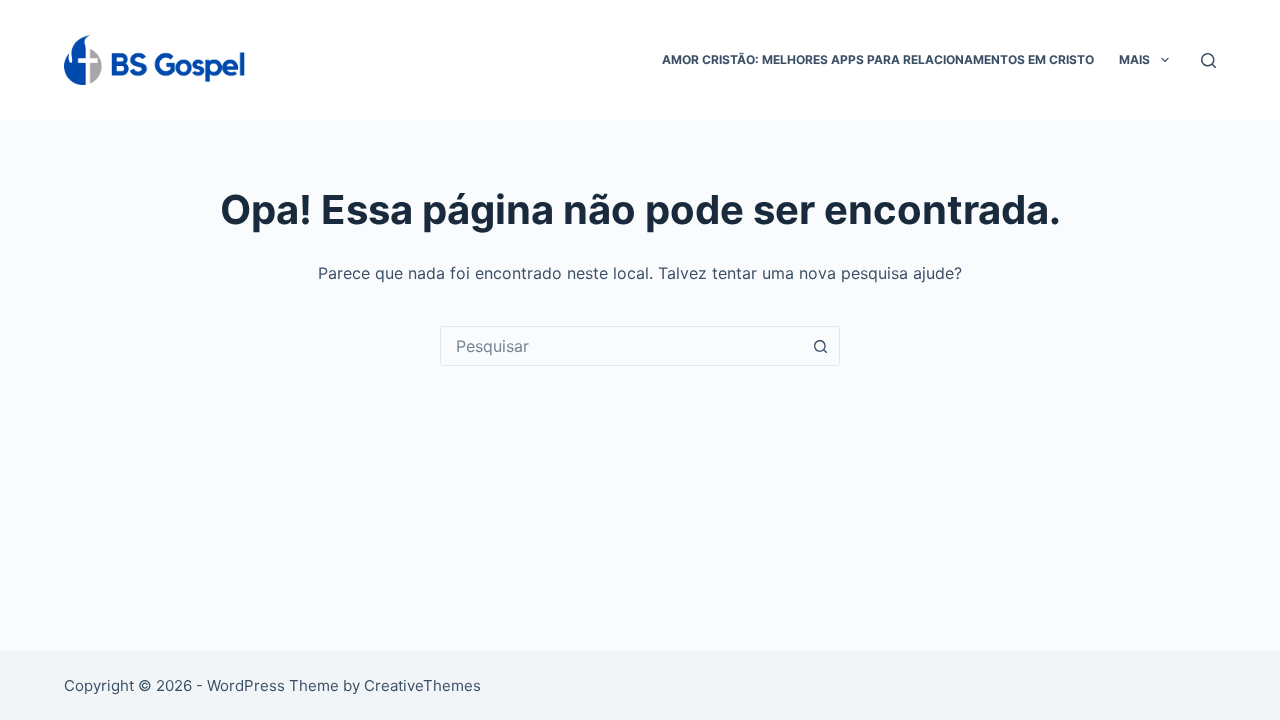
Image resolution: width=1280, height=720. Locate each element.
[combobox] (621, 346)
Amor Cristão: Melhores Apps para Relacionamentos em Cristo (878, 59)
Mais (1134, 59)
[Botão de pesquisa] (820, 346)
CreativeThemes (422, 685)
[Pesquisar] (1208, 60)
